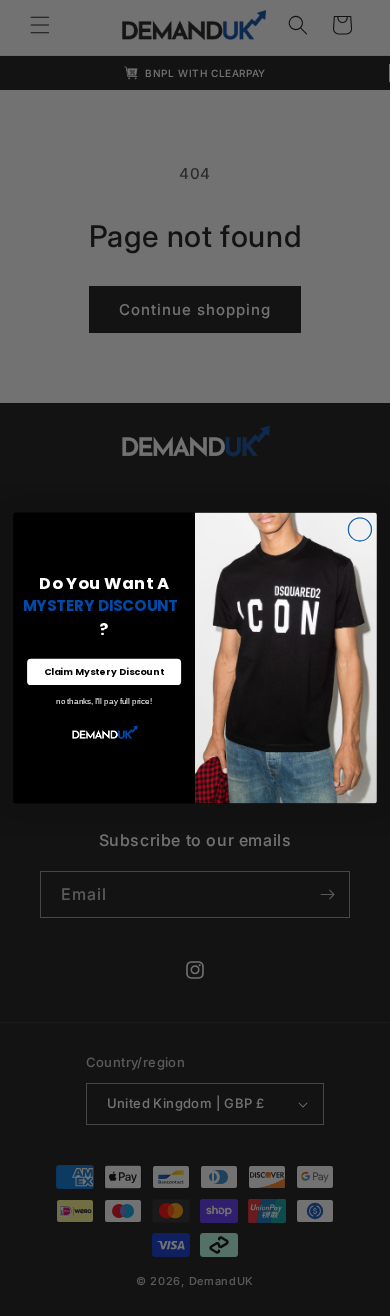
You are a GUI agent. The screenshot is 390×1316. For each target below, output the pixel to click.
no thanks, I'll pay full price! (104, 701)
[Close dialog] (359, 529)
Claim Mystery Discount (104, 671)
